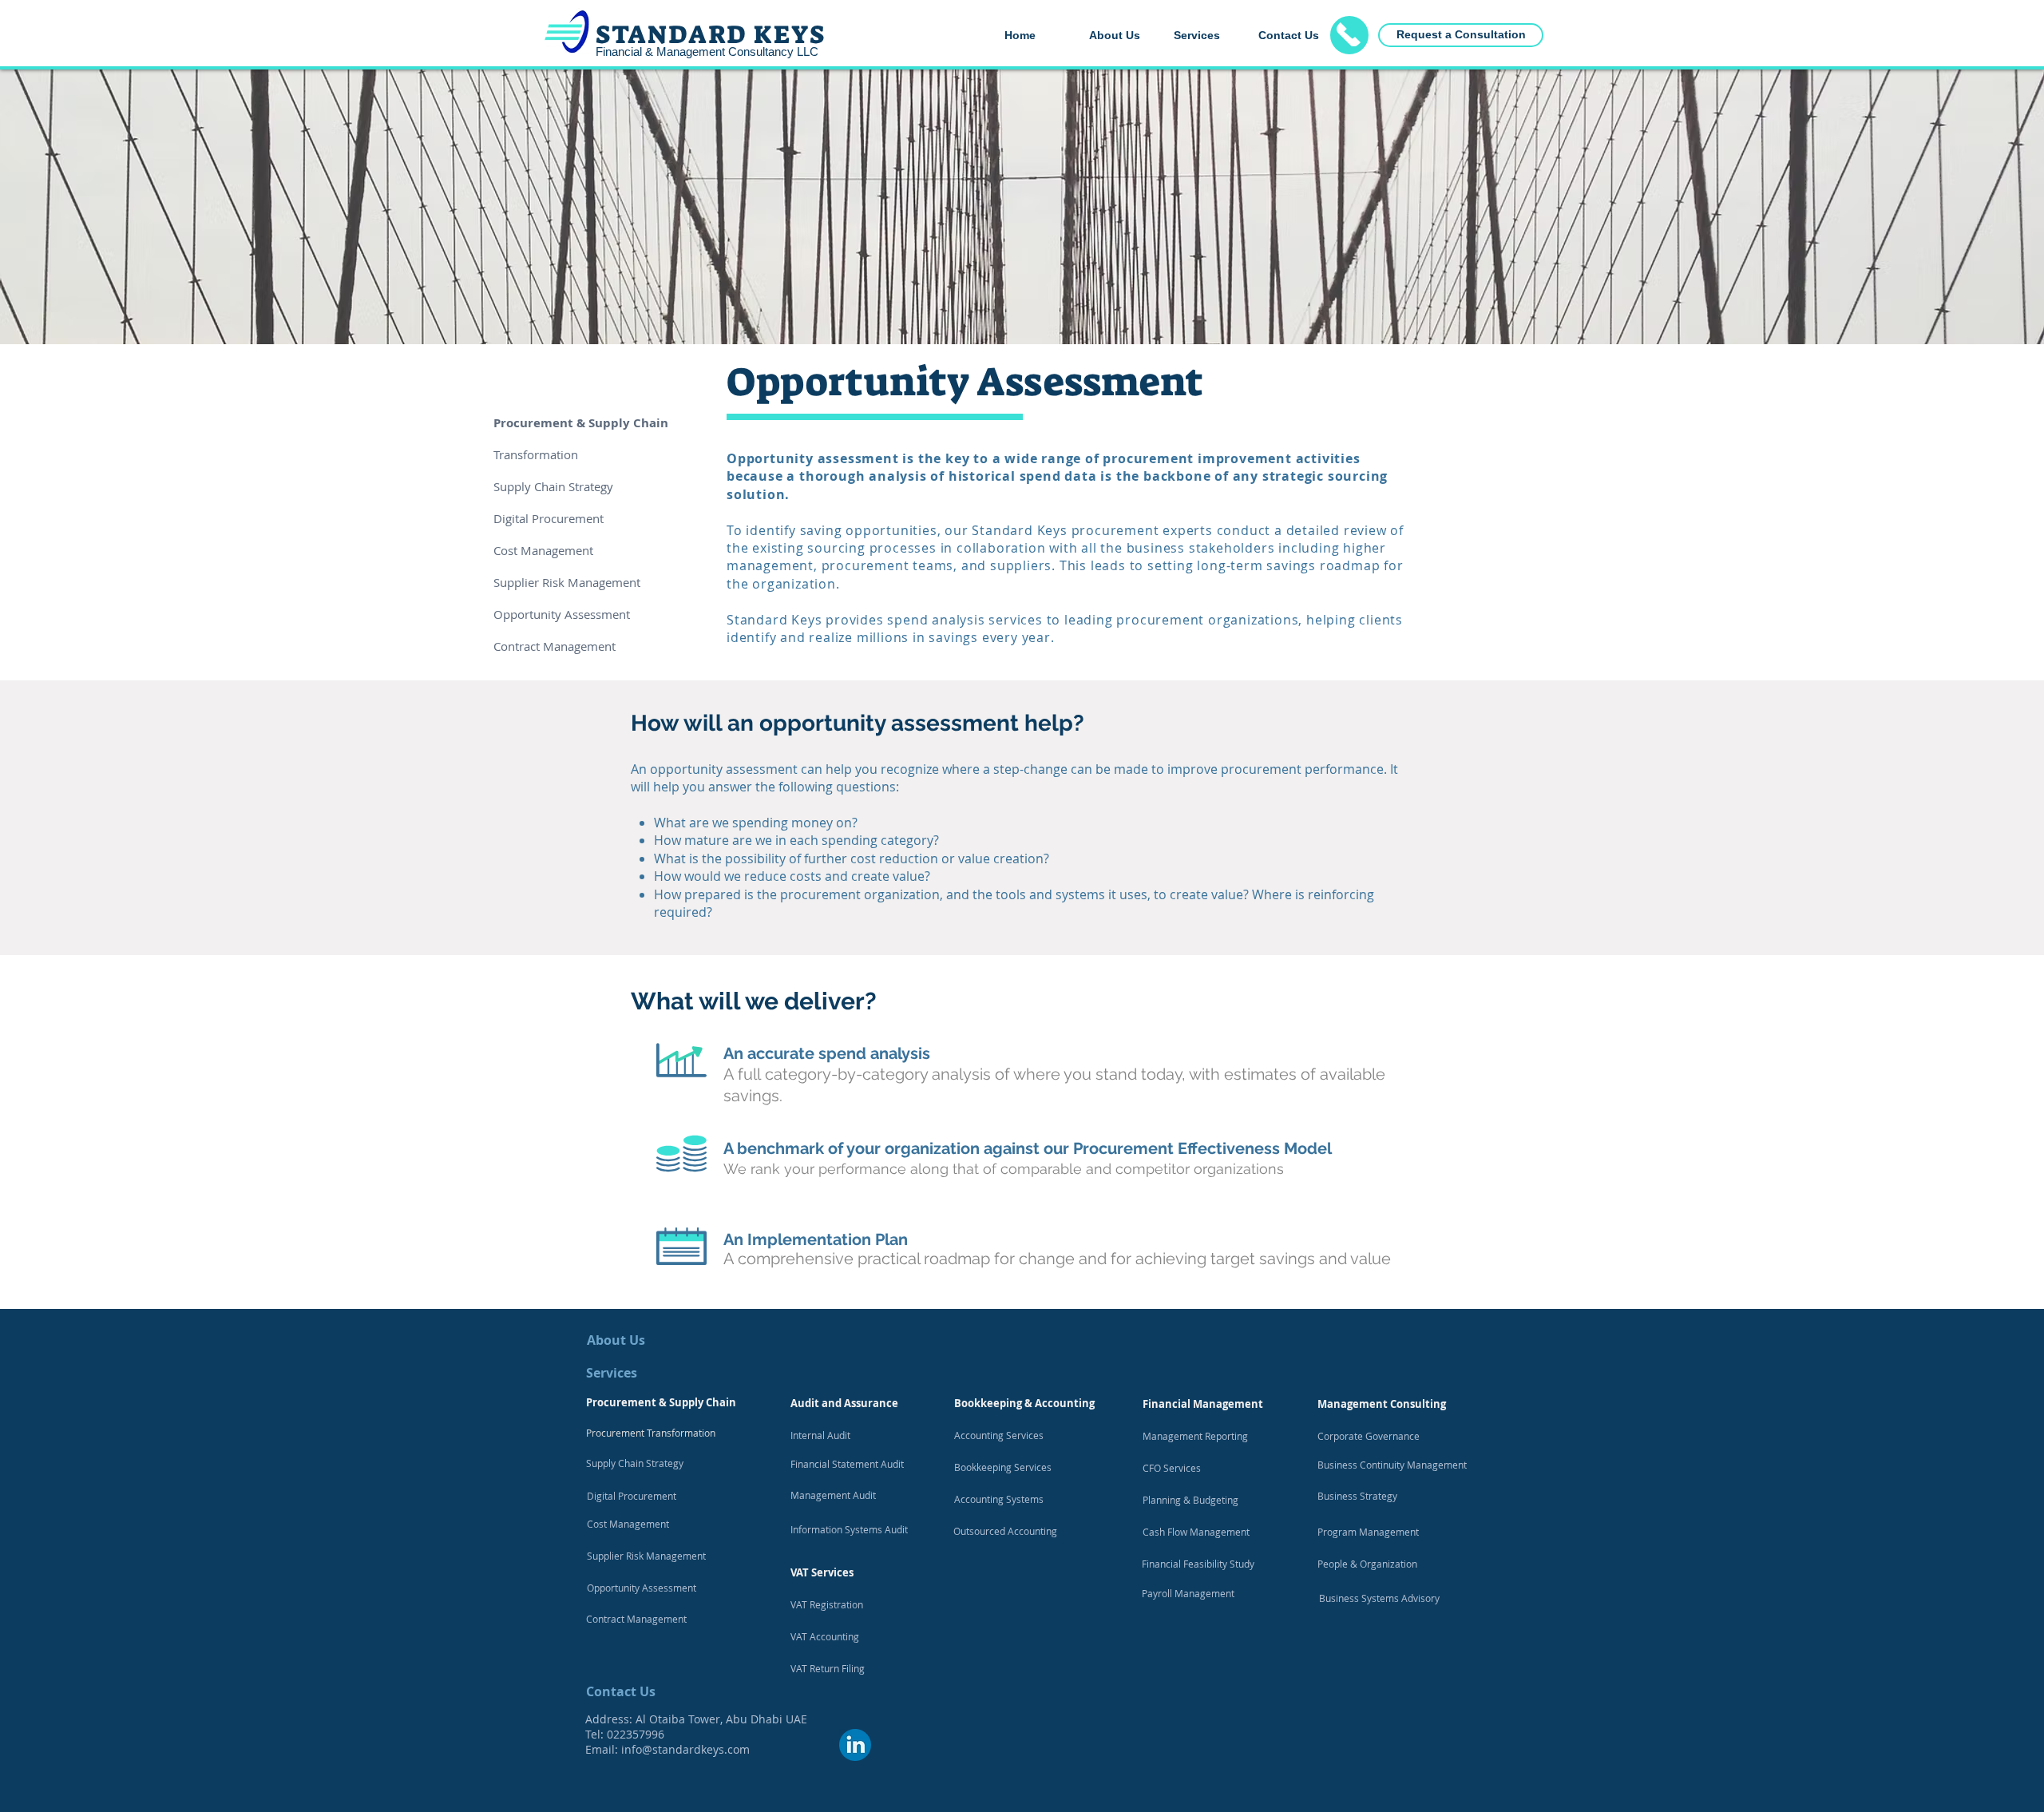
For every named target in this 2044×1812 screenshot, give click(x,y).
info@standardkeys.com (685, 1749)
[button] (1204, 36)
